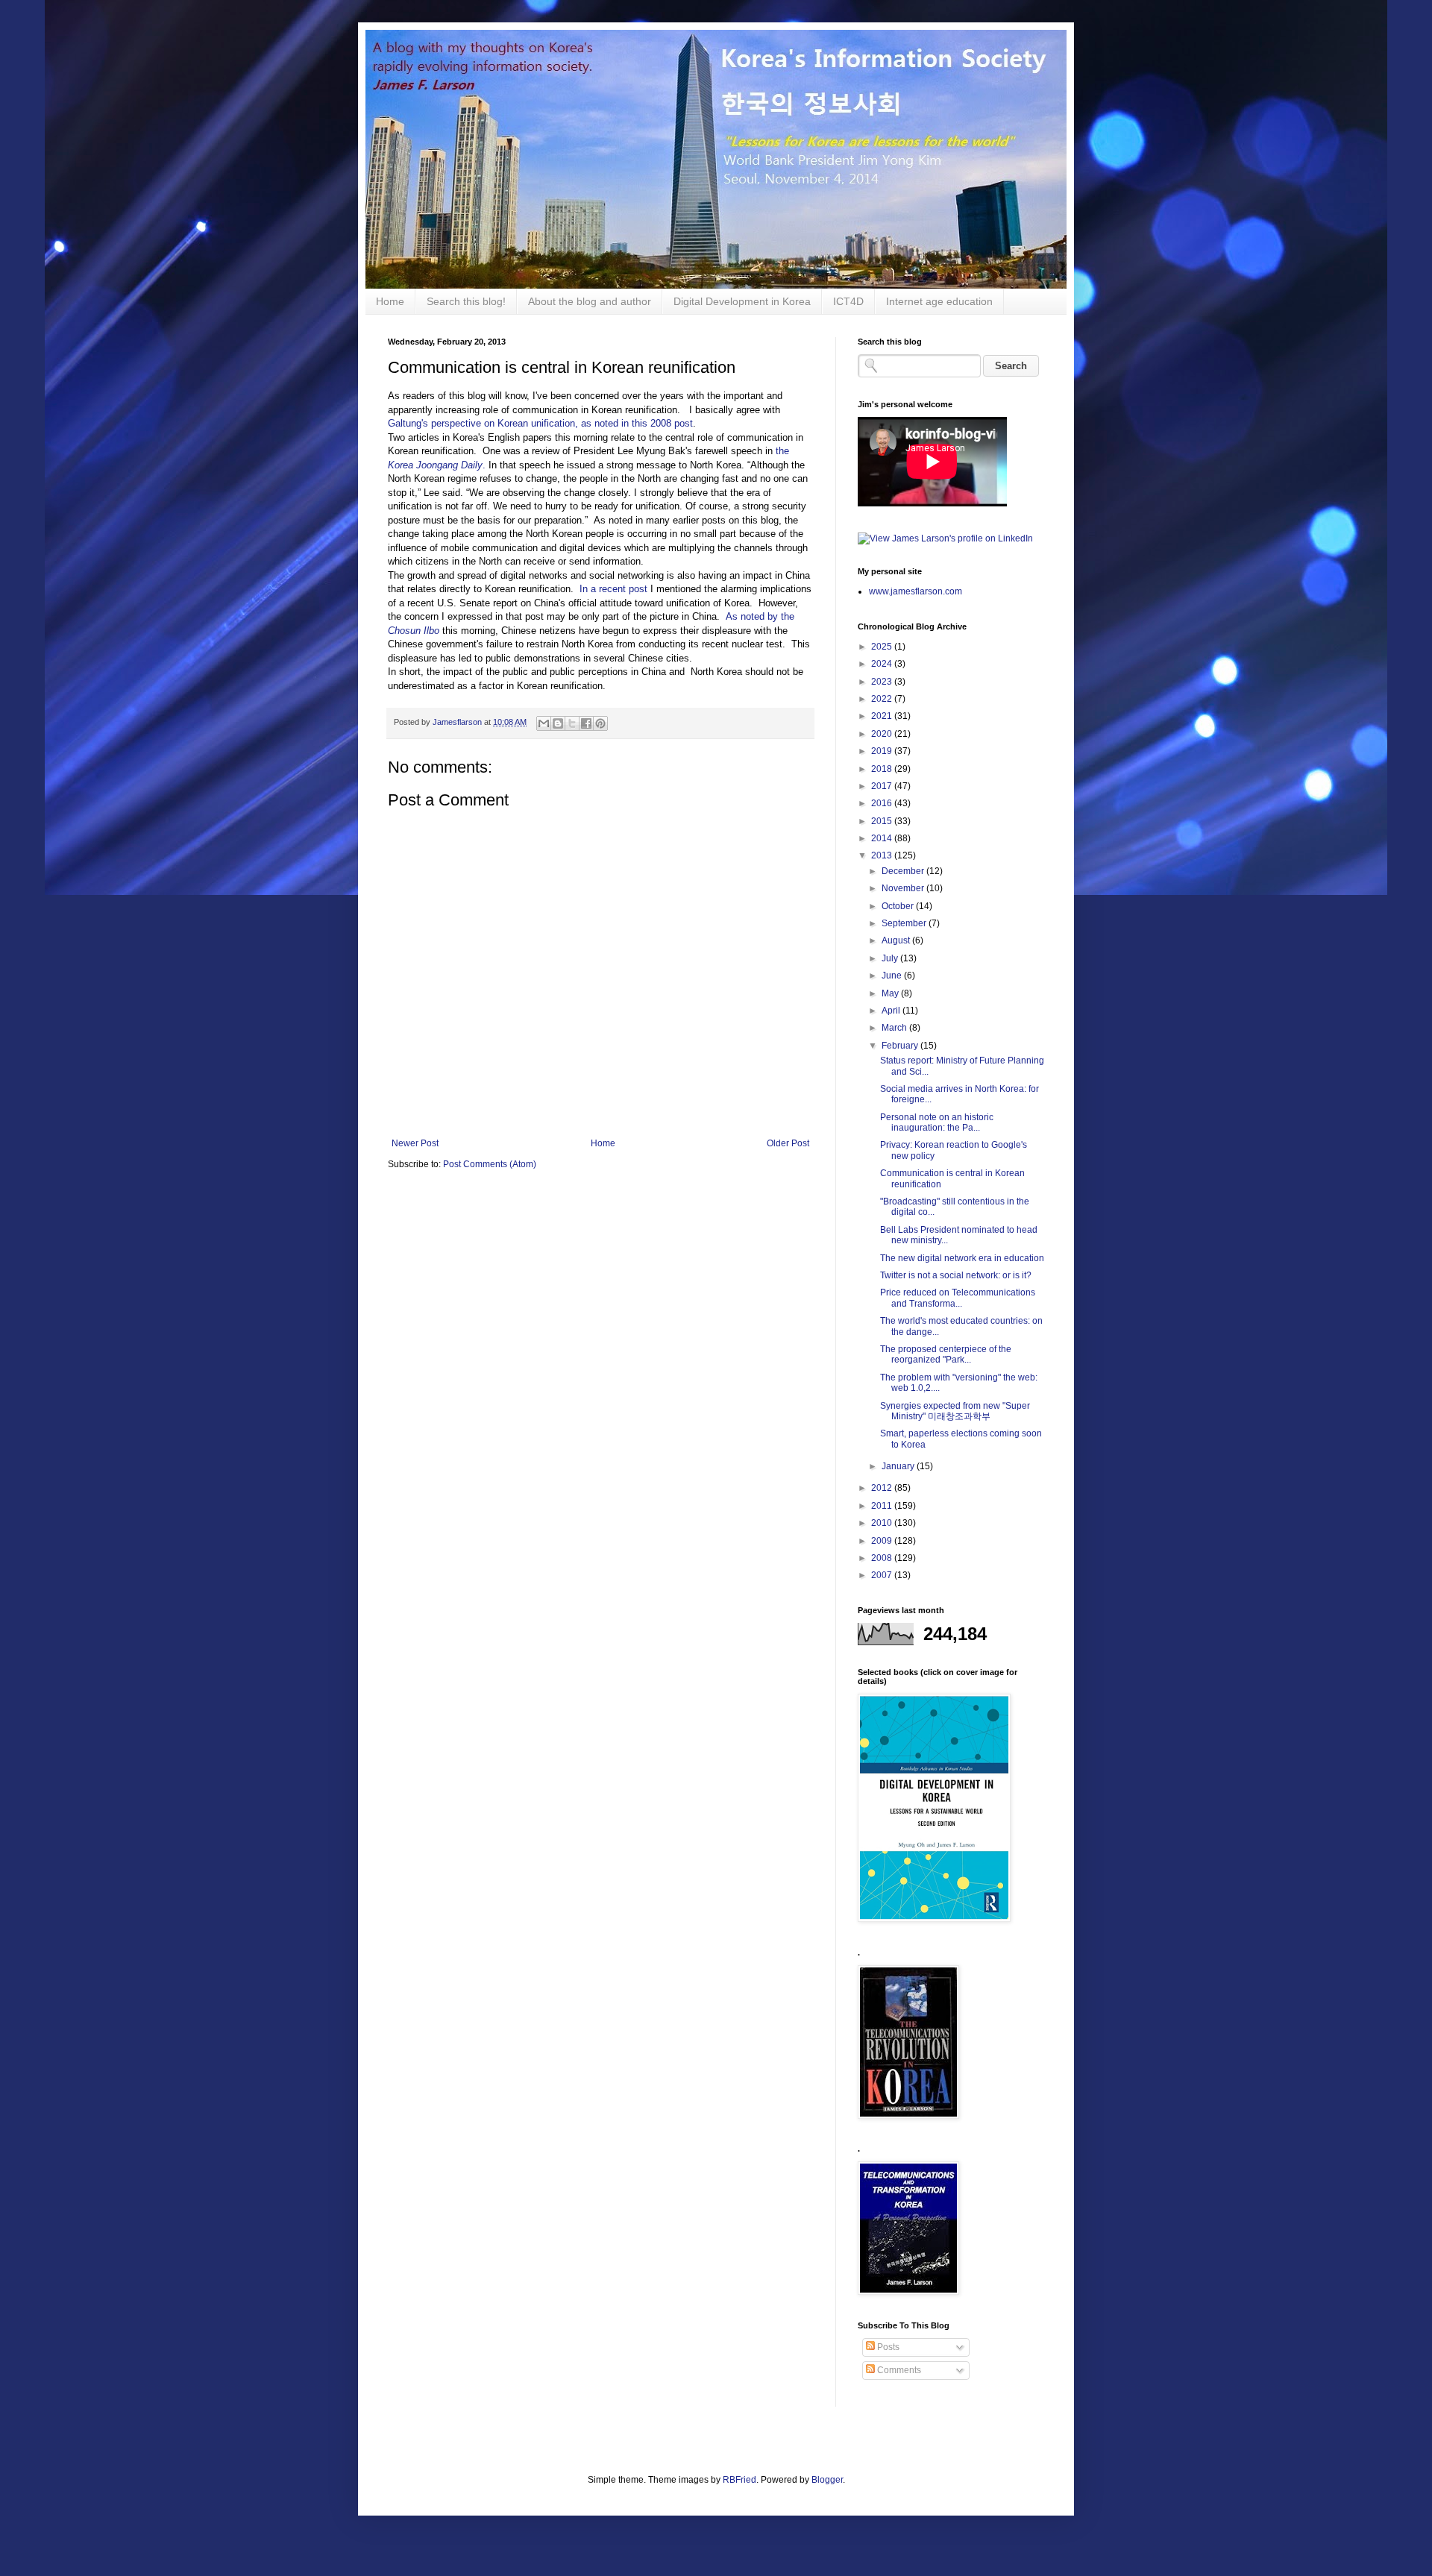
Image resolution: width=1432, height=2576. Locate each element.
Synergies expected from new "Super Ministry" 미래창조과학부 (955, 1411)
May (891, 993)
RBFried (739, 2480)
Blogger (827, 2480)
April (892, 1011)
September (905, 923)
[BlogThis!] (558, 723)
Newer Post (415, 1143)
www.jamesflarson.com (916, 591)
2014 (883, 838)
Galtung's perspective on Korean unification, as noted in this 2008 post (540, 423)
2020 (883, 734)
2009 (883, 1541)
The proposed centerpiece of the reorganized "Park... (946, 1354)
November (904, 888)
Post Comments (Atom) (490, 1164)
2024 (883, 664)
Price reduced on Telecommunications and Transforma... (958, 1298)
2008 (883, 1558)
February (901, 1046)
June (893, 976)
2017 (883, 786)
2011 (883, 1506)
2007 (883, 1575)
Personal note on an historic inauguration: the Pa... (937, 1122)
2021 (883, 716)
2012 (883, 1488)
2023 (883, 682)
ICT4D (848, 301)
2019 (883, 751)
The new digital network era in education (962, 1258)
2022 (883, 699)
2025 (883, 647)
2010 (883, 1523)
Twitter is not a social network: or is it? (956, 1275)
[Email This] (544, 723)
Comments (898, 2370)
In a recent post (613, 589)
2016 (883, 803)
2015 (883, 821)
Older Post (788, 1143)
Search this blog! (466, 301)
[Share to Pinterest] (600, 723)
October (899, 906)
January (899, 1466)
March (895, 1028)
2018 (883, 769)
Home (390, 301)
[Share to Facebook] (586, 723)
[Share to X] (572, 723)
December (904, 871)
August (897, 940)
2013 (883, 855)
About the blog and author (590, 301)
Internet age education (939, 301)
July (891, 958)
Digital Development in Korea (742, 301)
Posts (887, 2347)
